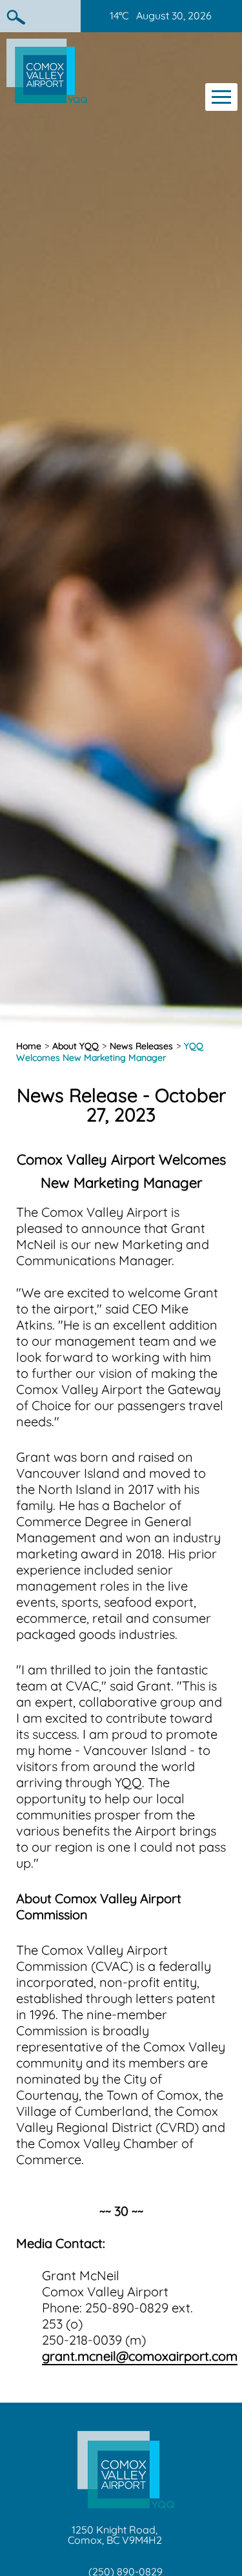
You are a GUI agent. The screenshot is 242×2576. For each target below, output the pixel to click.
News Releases (141, 1046)
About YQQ (76, 1046)
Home (29, 1046)
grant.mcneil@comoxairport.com (140, 2356)
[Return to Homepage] (47, 98)
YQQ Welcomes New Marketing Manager (110, 1052)
